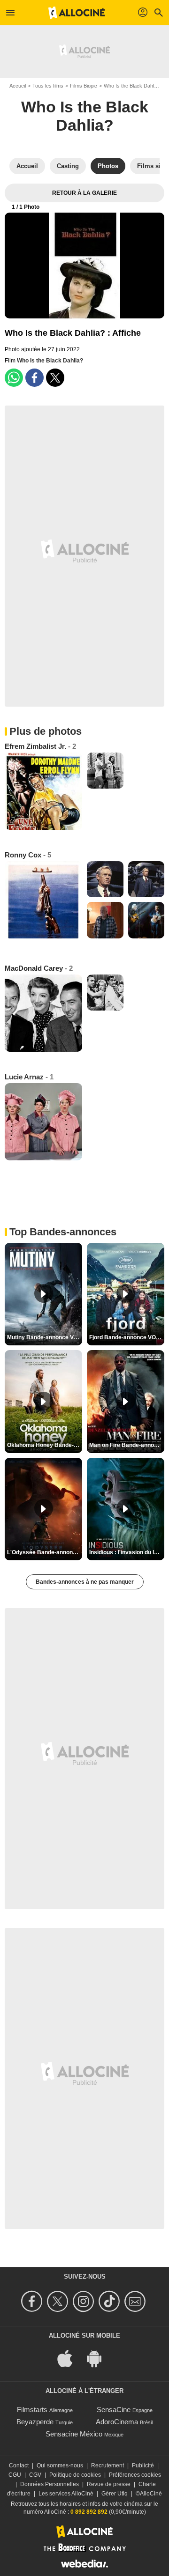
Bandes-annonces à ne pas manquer (85, 1582)
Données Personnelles (50, 2484)
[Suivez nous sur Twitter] (59, 2301)
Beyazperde (35, 2422)
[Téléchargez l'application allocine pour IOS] (70, 2358)
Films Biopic (84, 86)
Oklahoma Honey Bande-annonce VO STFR (45, 1445)
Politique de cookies (75, 2475)
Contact (19, 2465)
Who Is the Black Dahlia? (132, 86)
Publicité (143, 2465)
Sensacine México (74, 2434)
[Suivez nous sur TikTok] (111, 2301)
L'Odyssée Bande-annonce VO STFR (45, 1552)
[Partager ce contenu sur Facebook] (35, 378)
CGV (35, 2475)
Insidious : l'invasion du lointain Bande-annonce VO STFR (127, 1552)
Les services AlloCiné (66, 2494)
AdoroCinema (117, 2422)
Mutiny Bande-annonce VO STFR (45, 1337)
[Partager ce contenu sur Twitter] (55, 378)
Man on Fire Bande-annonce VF (127, 1445)
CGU (15, 2475)
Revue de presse (109, 2484)
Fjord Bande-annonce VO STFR (127, 1337)
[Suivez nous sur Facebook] (33, 2301)
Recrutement (108, 2465)
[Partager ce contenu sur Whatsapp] (14, 378)
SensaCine (114, 2410)
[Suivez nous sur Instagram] (85, 2301)
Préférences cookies (135, 2475)
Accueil (18, 86)
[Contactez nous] (136, 2301)
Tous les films (48, 86)
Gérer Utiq (115, 2494)
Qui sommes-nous (60, 2465)
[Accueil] (77, 13)
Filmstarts (32, 2410)
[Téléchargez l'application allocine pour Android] (99, 2358)
